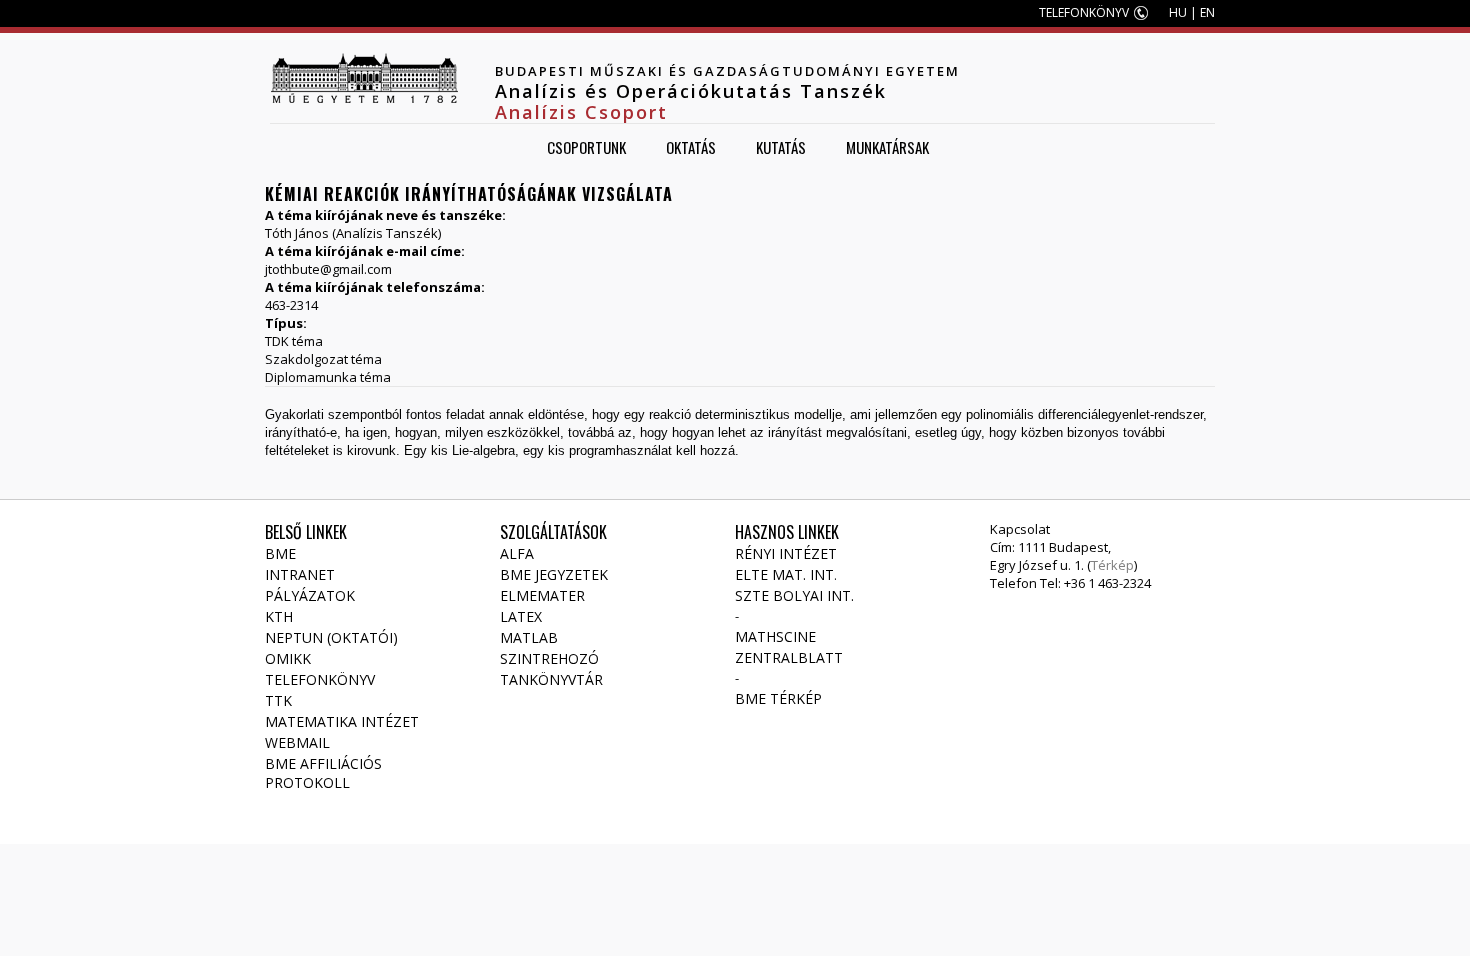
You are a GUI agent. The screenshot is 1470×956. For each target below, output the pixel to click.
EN (1207, 12)
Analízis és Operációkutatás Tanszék (691, 91)
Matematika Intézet (342, 721)
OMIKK (288, 658)
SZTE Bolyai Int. (794, 595)
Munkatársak (887, 147)
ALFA (517, 553)
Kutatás (781, 147)
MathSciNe (775, 636)
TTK (278, 700)
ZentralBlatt (789, 657)
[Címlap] (364, 78)
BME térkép (778, 698)
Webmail (297, 742)
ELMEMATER (542, 595)
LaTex (521, 616)
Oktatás (691, 147)
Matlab (529, 637)
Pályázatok (310, 595)
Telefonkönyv (320, 679)
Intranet (300, 574)
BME (280, 553)
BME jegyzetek (554, 574)
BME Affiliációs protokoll (323, 773)
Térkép (1112, 565)
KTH (279, 616)
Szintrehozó (549, 658)
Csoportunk (586, 147)
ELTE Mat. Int (784, 574)
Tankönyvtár (551, 679)
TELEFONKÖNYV (1084, 12)
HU (1178, 12)
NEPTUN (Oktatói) (331, 637)
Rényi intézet (786, 553)
